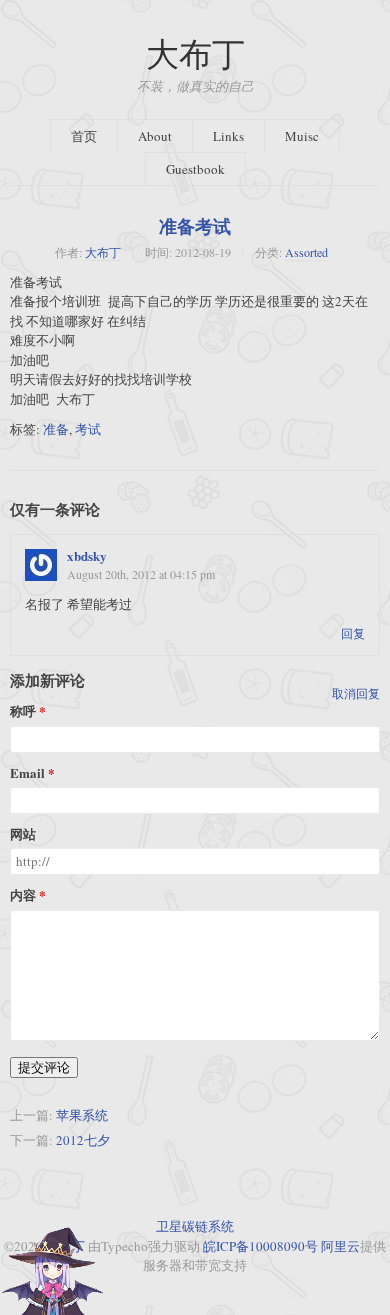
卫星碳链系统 (195, 1226)
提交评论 (44, 1067)
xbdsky (87, 555)
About (155, 136)
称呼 (23, 711)
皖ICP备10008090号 (260, 1246)
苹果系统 (82, 1115)
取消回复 (356, 693)
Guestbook (195, 169)
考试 (88, 429)
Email (27, 773)
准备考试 (195, 226)
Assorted (306, 252)
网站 (23, 834)
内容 (23, 895)
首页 (84, 136)
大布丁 (195, 53)
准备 (56, 429)
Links (228, 136)
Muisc (302, 136)
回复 (353, 633)
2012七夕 (83, 1140)
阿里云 (340, 1246)
